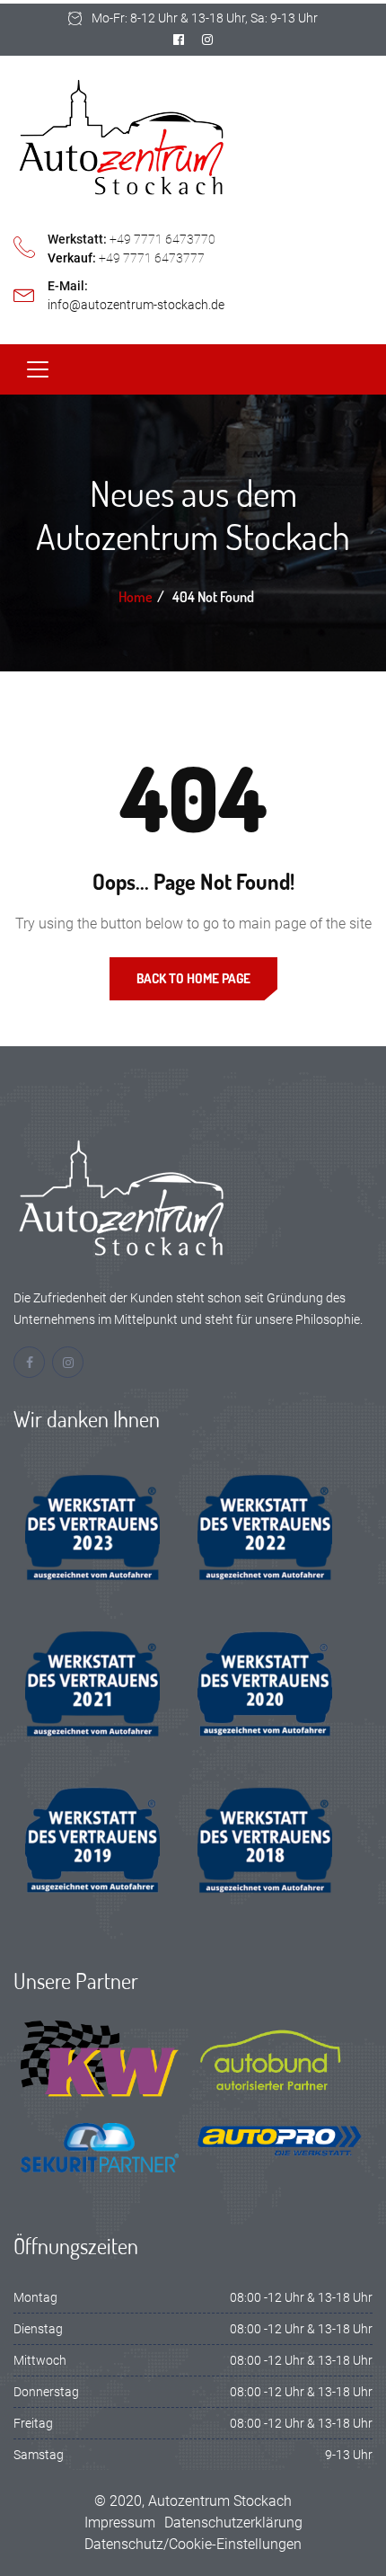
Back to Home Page (193, 978)
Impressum (120, 2523)
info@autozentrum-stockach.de (136, 305)
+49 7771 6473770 (162, 239)
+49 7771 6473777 (152, 258)
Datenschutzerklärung (233, 2523)
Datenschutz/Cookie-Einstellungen (193, 2544)
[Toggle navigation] (38, 369)
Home (136, 597)
